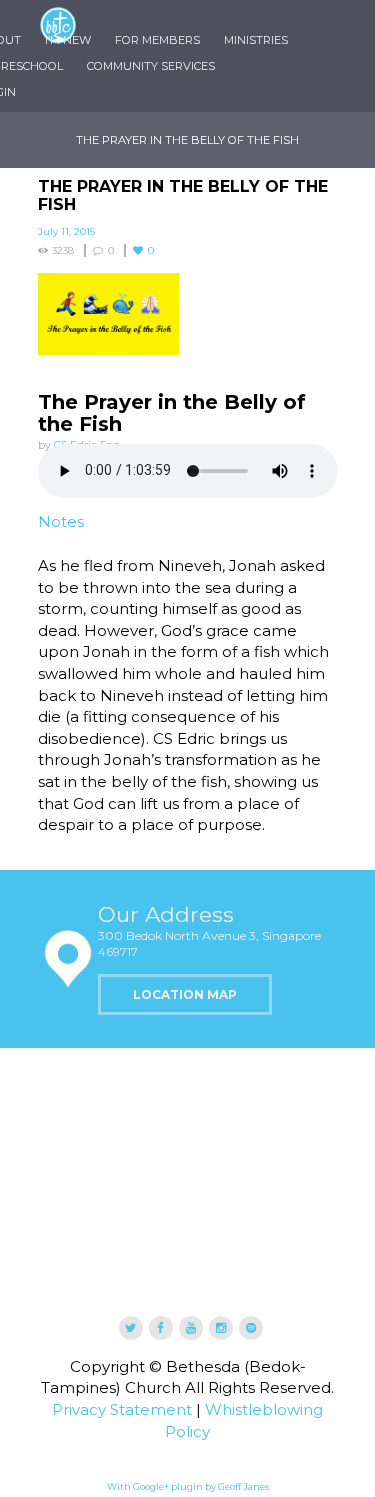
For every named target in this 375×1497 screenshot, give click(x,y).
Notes (61, 521)
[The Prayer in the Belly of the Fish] (188, 314)
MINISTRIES (256, 40)
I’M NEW (68, 40)
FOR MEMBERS (157, 40)
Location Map (185, 994)
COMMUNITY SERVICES (151, 66)
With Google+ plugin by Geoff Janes (188, 1486)
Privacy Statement (122, 1409)
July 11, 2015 (66, 231)
